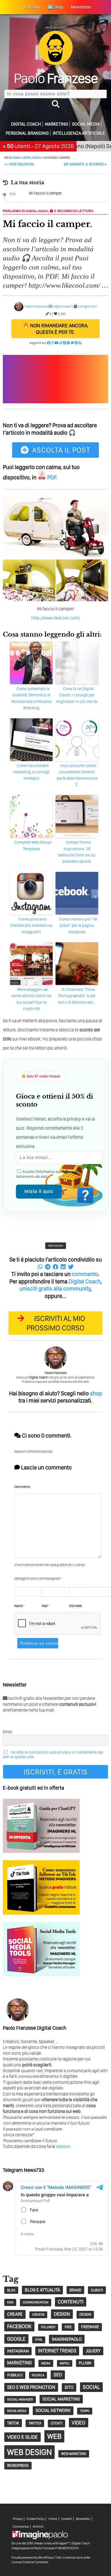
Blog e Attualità (42, 2290)
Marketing (56, 124)
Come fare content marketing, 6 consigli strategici (31, 772)
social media (17, 2411)
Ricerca (38, 2375)
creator (38, 2315)
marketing (19, 2363)
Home (16, 158)
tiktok (13, 2423)
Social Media (86, 124)
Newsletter (83, 2519)
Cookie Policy (35, 2519)
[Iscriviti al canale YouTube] (57, 343)
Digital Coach (26, 124)
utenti (56, 2423)
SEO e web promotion (31, 2387)
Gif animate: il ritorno (85, 164)
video (79, 2423)
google (16, 2339)
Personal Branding (27, 133)
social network (53, 2410)
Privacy (18, 2519)
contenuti (71, 2302)
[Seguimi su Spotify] (68, 343)
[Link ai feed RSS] (80, 343)
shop (96, 1393)
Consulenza (21, 2527)
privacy (69, 1172)
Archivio (38, 2527)
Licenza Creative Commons (30, 2562)
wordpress (18, 2465)
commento (85, 1274)
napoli (65, 2363)
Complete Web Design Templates (33, 845)
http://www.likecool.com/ (56, 618)
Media (46, 2363)
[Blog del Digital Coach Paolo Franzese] (55, 63)
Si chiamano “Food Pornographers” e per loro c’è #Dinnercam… (77, 996)
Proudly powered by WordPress (32, 2557)
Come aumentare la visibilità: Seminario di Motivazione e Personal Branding (31, 698)
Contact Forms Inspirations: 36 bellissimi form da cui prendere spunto (77, 852)
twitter (35, 2423)
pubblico (15, 2375)
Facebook (19, 2326)
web (54, 2436)
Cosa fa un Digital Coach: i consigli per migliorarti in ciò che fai (77, 695)
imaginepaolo (67, 2339)
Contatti (66, 2519)
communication (36, 2302)
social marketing (61, 2399)
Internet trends (57, 2351)
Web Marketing (74, 2454)
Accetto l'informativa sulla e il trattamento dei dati (48, 1174)
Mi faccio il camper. (46, 193)
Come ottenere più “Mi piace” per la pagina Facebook (78, 926)
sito (69, 2387)
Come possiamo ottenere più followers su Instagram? (31, 926)
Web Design (56, 1246)
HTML (39, 2340)
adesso (63, 2146)
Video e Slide (22, 2437)
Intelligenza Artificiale (79, 133)
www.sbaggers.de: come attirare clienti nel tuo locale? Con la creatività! (31, 999)
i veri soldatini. (19, 164)
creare (15, 2314)
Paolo (56, 78)
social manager (20, 2399)
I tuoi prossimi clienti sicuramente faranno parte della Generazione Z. (77, 775)
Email (8, 1732)
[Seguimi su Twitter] (72, 343)
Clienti (53, 2519)
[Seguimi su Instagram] (53, 343)
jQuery (93, 2351)
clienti (97, 2290)
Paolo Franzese (35, 306)
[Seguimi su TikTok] (61, 343)
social (91, 2387)
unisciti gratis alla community (55, 1289)
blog (11, 2290)
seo (58, 2375)
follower (48, 2327)
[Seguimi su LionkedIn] (64, 343)
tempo (85, 2411)
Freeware (90, 2327)
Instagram (18, 2351)
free (68, 2327)
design (62, 2314)
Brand (75, 2290)
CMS (10, 2302)
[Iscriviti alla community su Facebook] (49, 343)
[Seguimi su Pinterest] (76, 343)
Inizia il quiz (39, 1191)
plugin (85, 2363)
